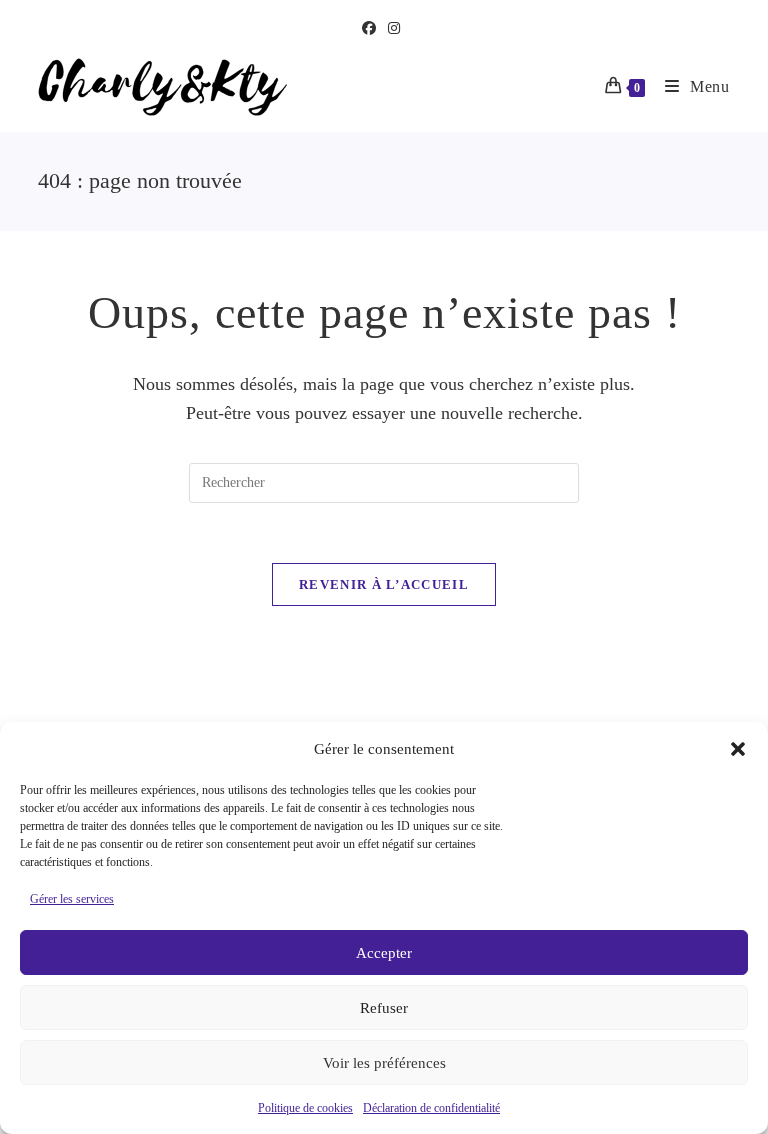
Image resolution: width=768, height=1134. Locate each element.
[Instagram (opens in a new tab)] (394, 29)
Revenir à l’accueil (384, 584)
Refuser (384, 1008)
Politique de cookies (305, 1108)
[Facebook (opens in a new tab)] (372, 29)
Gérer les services (72, 899)
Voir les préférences (384, 1063)
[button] (738, 749)
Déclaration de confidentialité (431, 1108)
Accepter (384, 953)
